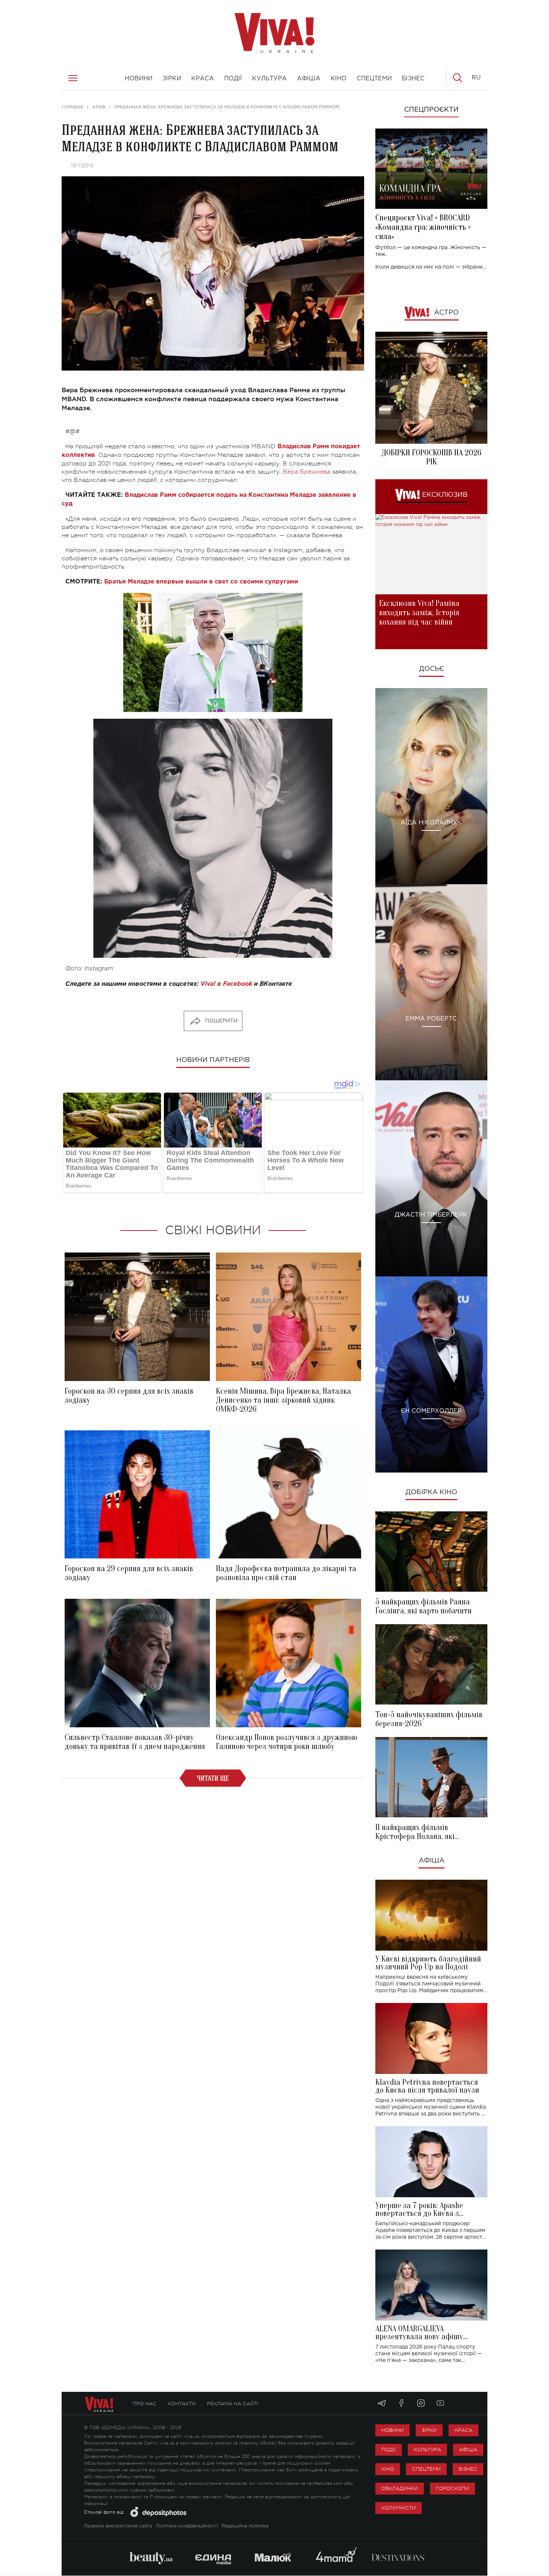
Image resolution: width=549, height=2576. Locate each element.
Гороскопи (452, 2488)
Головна (72, 107)
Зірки (429, 2430)
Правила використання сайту (118, 2526)
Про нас (145, 2404)
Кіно (388, 2469)
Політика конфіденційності (187, 2526)
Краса (463, 2430)
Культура (427, 2450)
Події (389, 2450)
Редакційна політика (245, 2526)
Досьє (432, 669)
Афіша (432, 1861)
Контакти (182, 2404)
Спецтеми (426, 2469)
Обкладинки (400, 2488)
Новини (393, 2430)
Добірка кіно (431, 1492)
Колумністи (398, 2508)
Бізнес (468, 2469)
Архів (99, 107)
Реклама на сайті (233, 2404)
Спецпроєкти (431, 110)
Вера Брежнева (306, 472)
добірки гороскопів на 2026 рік (431, 457)
